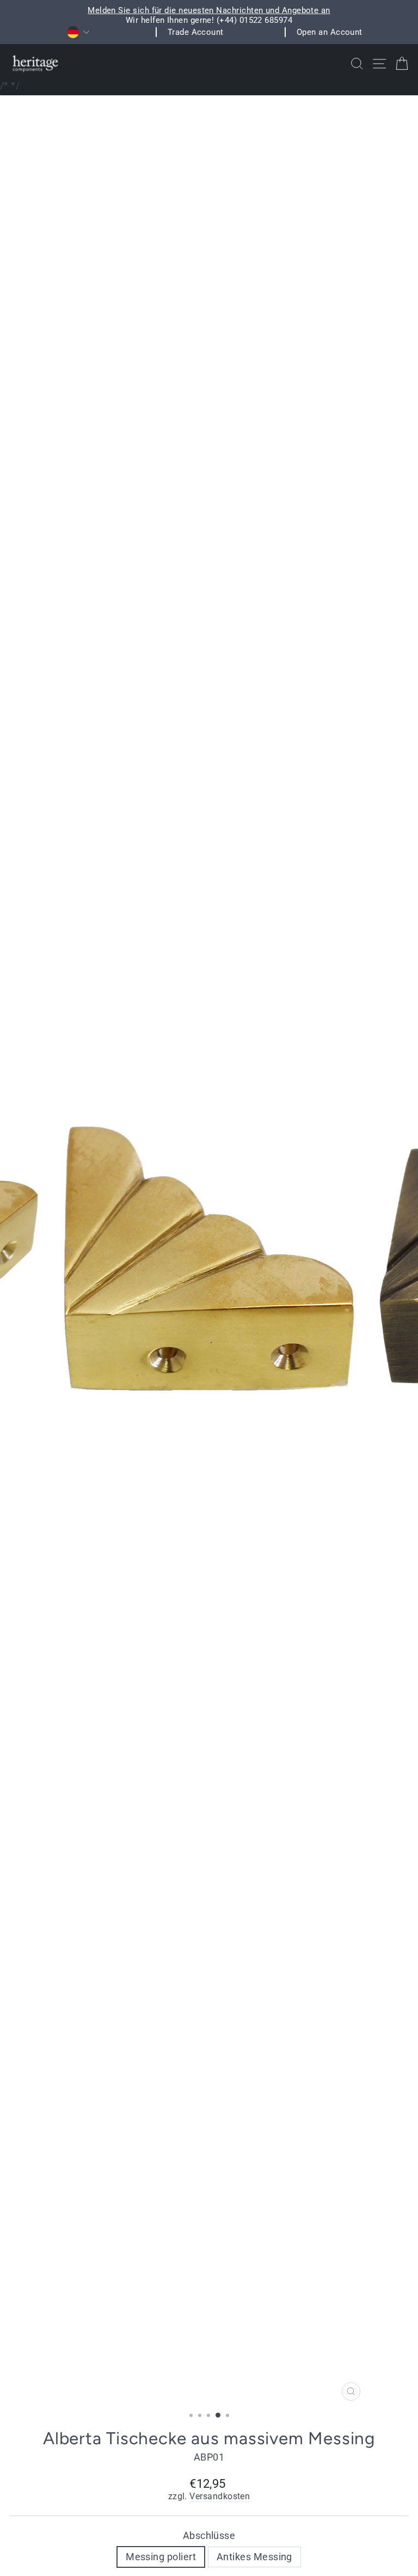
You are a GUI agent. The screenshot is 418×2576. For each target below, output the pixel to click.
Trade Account (196, 32)
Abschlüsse (209, 2535)
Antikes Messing (254, 2557)
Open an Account (330, 32)
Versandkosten (220, 2497)
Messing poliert (161, 2557)
